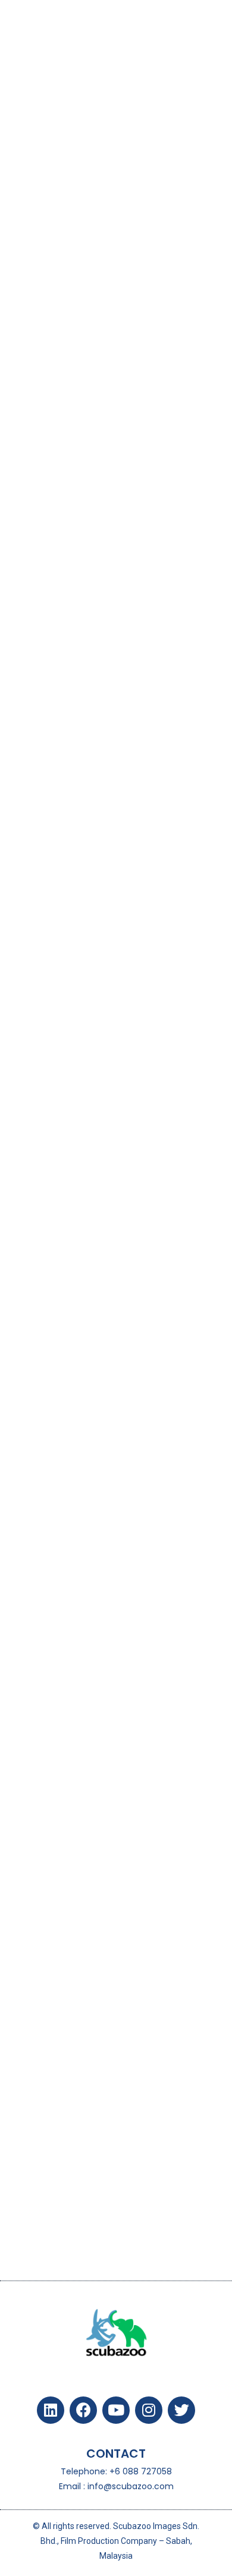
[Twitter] (181, 2410)
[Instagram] (149, 2410)
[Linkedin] (51, 2410)
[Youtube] (116, 2410)
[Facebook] (83, 2410)
